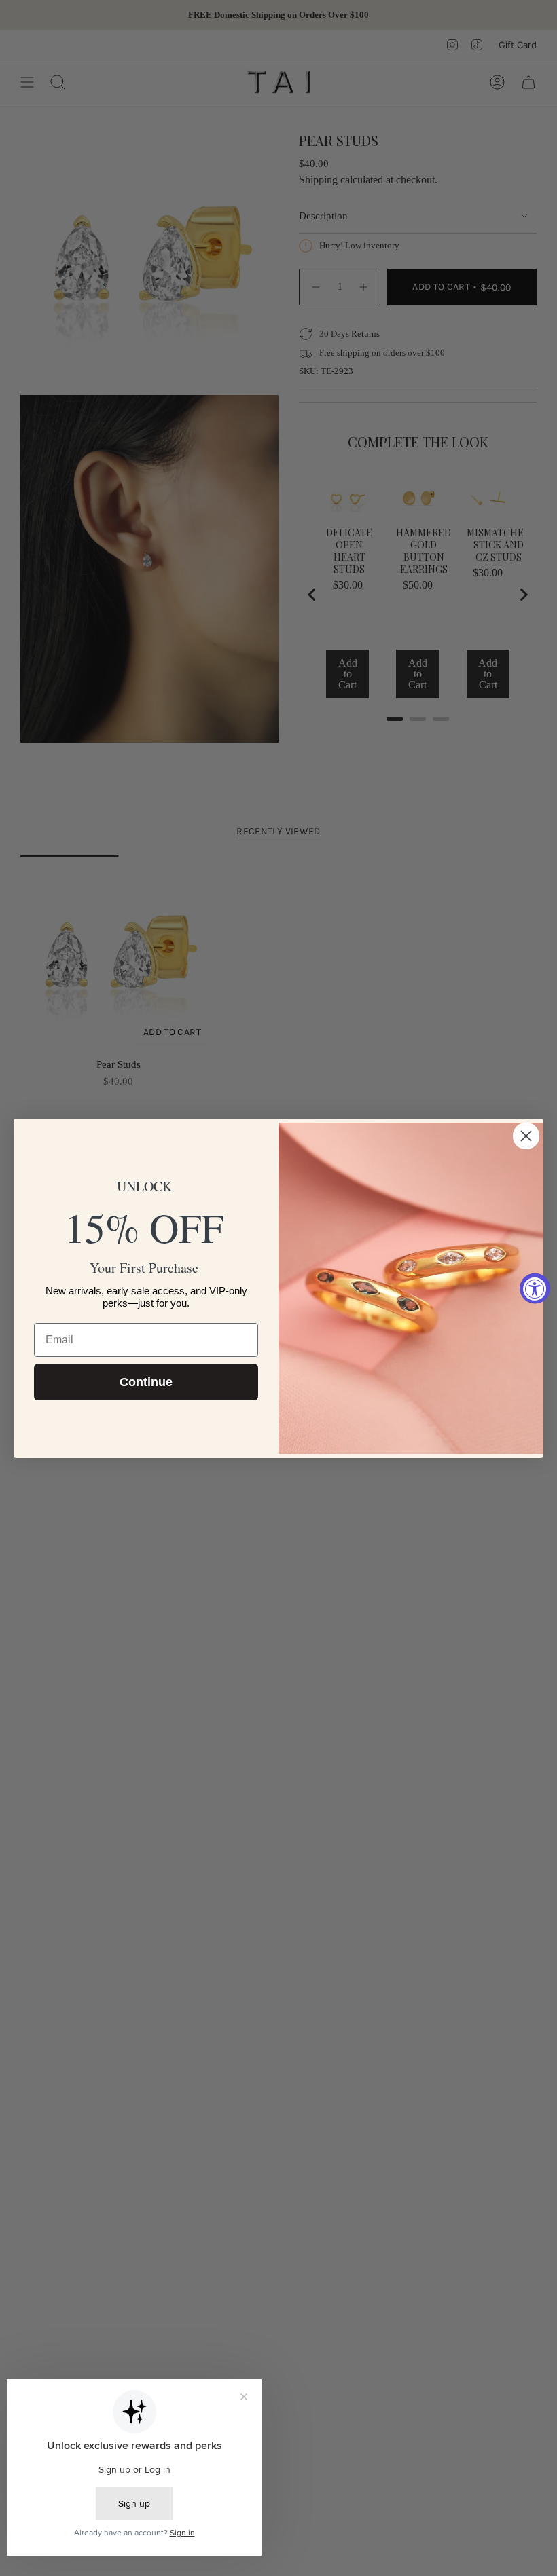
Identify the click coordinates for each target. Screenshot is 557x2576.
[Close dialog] (526, 1136)
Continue (146, 1382)
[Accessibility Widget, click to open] (535, 1288)
